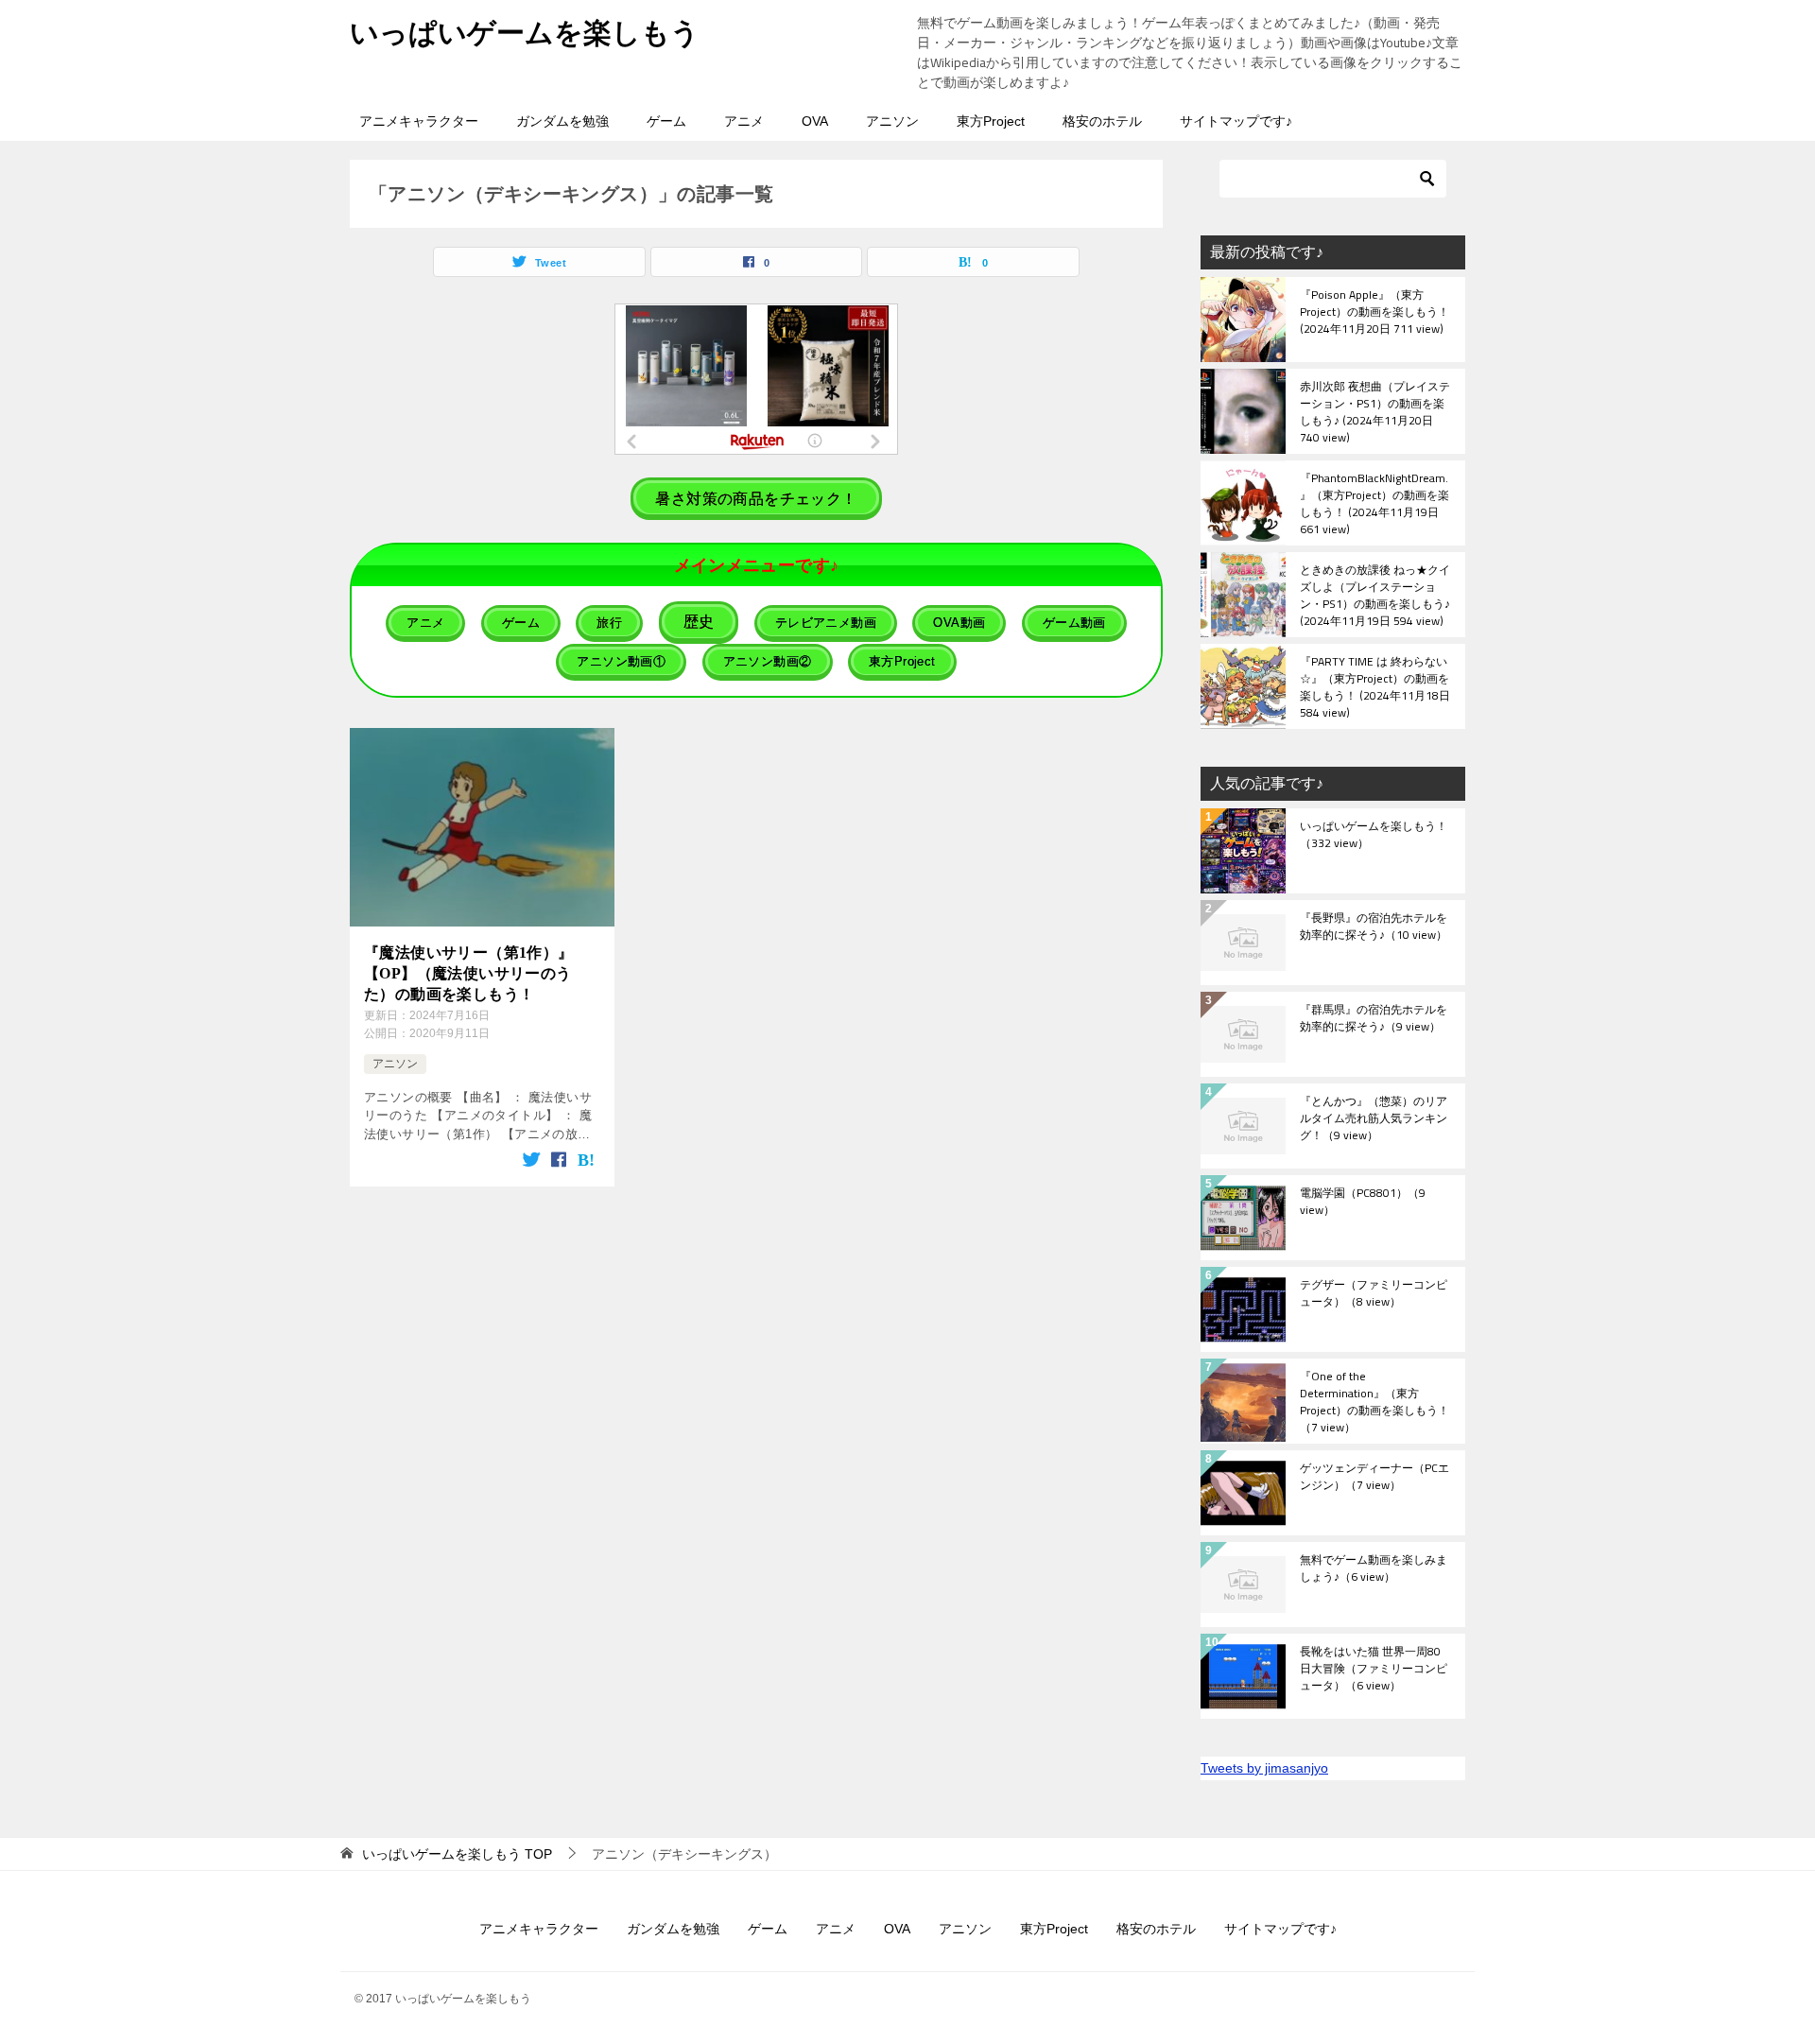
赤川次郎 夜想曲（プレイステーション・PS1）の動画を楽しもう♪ (1375, 411)
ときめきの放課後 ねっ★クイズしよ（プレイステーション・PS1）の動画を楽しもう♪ (1375, 595)
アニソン (892, 121)
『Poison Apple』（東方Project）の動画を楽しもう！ (1374, 313)
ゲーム (666, 121)
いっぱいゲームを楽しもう (525, 33)
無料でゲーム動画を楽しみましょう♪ (1374, 1569)
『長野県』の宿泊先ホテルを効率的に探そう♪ (1374, 927)
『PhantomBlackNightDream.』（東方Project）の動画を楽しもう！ (1374, 503)
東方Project (991, 121)
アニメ (744, 121)
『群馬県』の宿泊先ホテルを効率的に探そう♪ (1374, 1019)
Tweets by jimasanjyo (1264, 1768)
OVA (815, 121)
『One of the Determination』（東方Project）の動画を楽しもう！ (1374, 1401)
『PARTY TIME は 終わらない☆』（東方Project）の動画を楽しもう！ (1375, 686)
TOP (457, 1854)
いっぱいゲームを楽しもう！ (1374, 836)
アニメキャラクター (419, 121)
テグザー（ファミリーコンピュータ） (1374, 1294)
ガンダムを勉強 (562, 121)
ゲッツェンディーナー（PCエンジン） (1374, 1478)
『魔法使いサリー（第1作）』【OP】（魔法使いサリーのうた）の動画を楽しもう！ (469, 974)
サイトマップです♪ (1236, 121)
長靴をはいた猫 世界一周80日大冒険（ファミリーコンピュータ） (1374, 1670)
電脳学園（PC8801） (1363, 1203)
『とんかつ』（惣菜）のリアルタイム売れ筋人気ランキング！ (1374, 1119)
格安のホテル (1102, 121)
